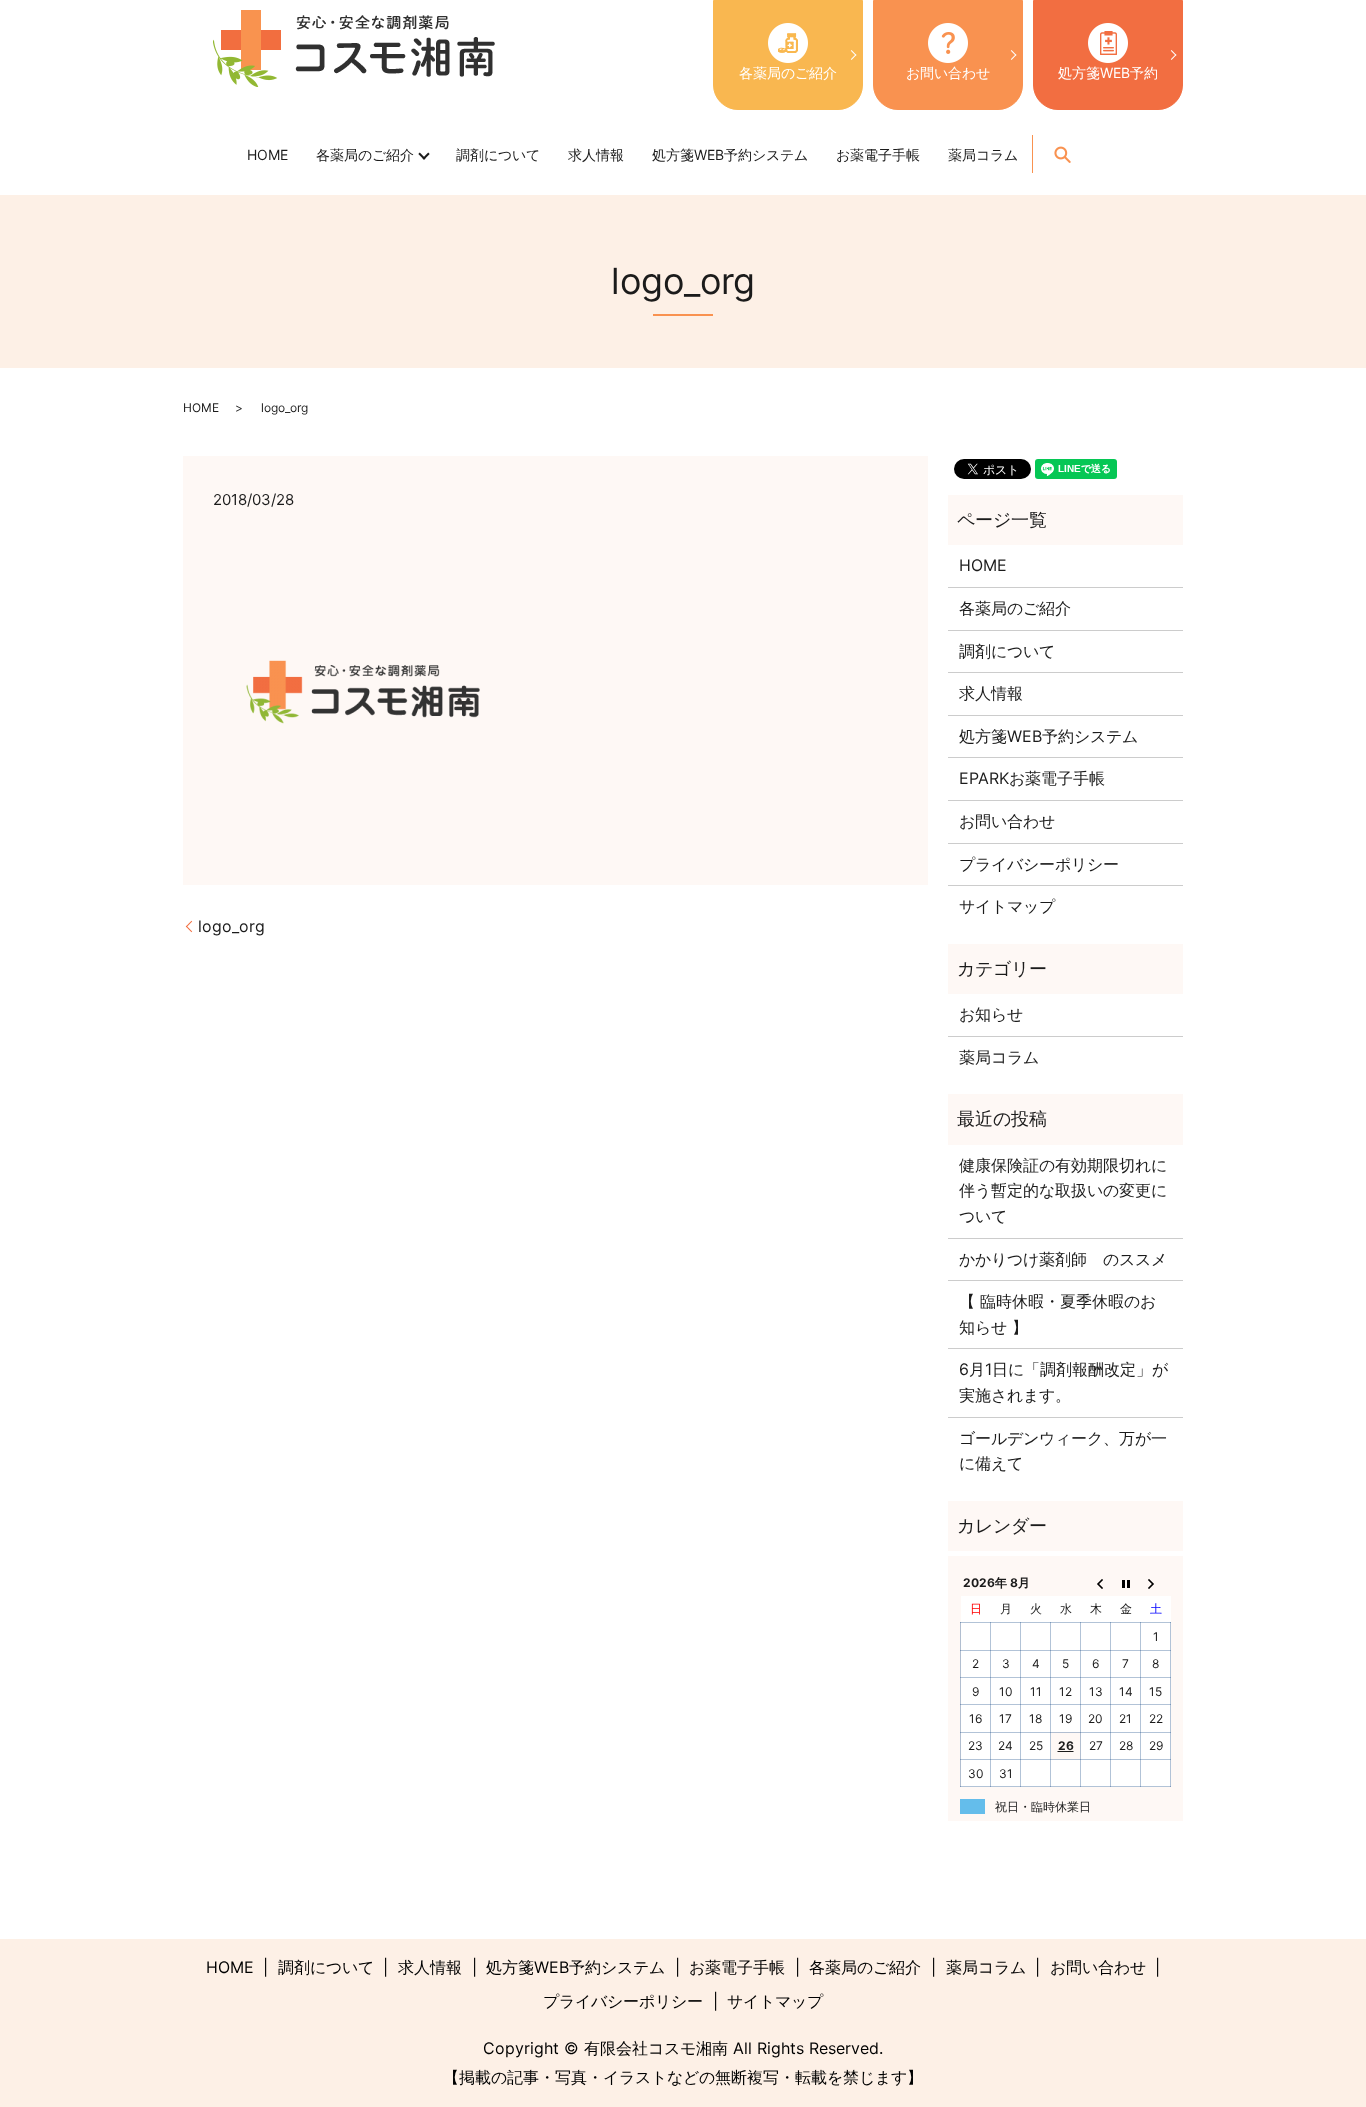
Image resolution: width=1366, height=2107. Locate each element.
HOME (267, 154)
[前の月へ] (1096, 1582)
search (1062, 154)
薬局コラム (983, 154)
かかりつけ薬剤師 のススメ (1063, 1259)
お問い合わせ (948, 72)
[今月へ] (1126, 1582)
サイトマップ (1007, 906)
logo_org (231, 926)
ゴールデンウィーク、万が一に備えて (1063, 1451)
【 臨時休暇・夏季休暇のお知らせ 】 (1057, 1314)
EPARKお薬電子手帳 (1032, 778)
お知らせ (991, 1014)
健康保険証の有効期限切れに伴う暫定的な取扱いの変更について (1063, 1190)
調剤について (498, 154)
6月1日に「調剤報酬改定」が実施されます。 (1063, 1382)
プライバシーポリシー (1039, 864)
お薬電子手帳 (878, 154)
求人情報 (596, 154)
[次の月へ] (1156, 1582)
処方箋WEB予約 (1108, 72)
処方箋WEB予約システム (730, 154)
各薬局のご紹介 (788, 72)
